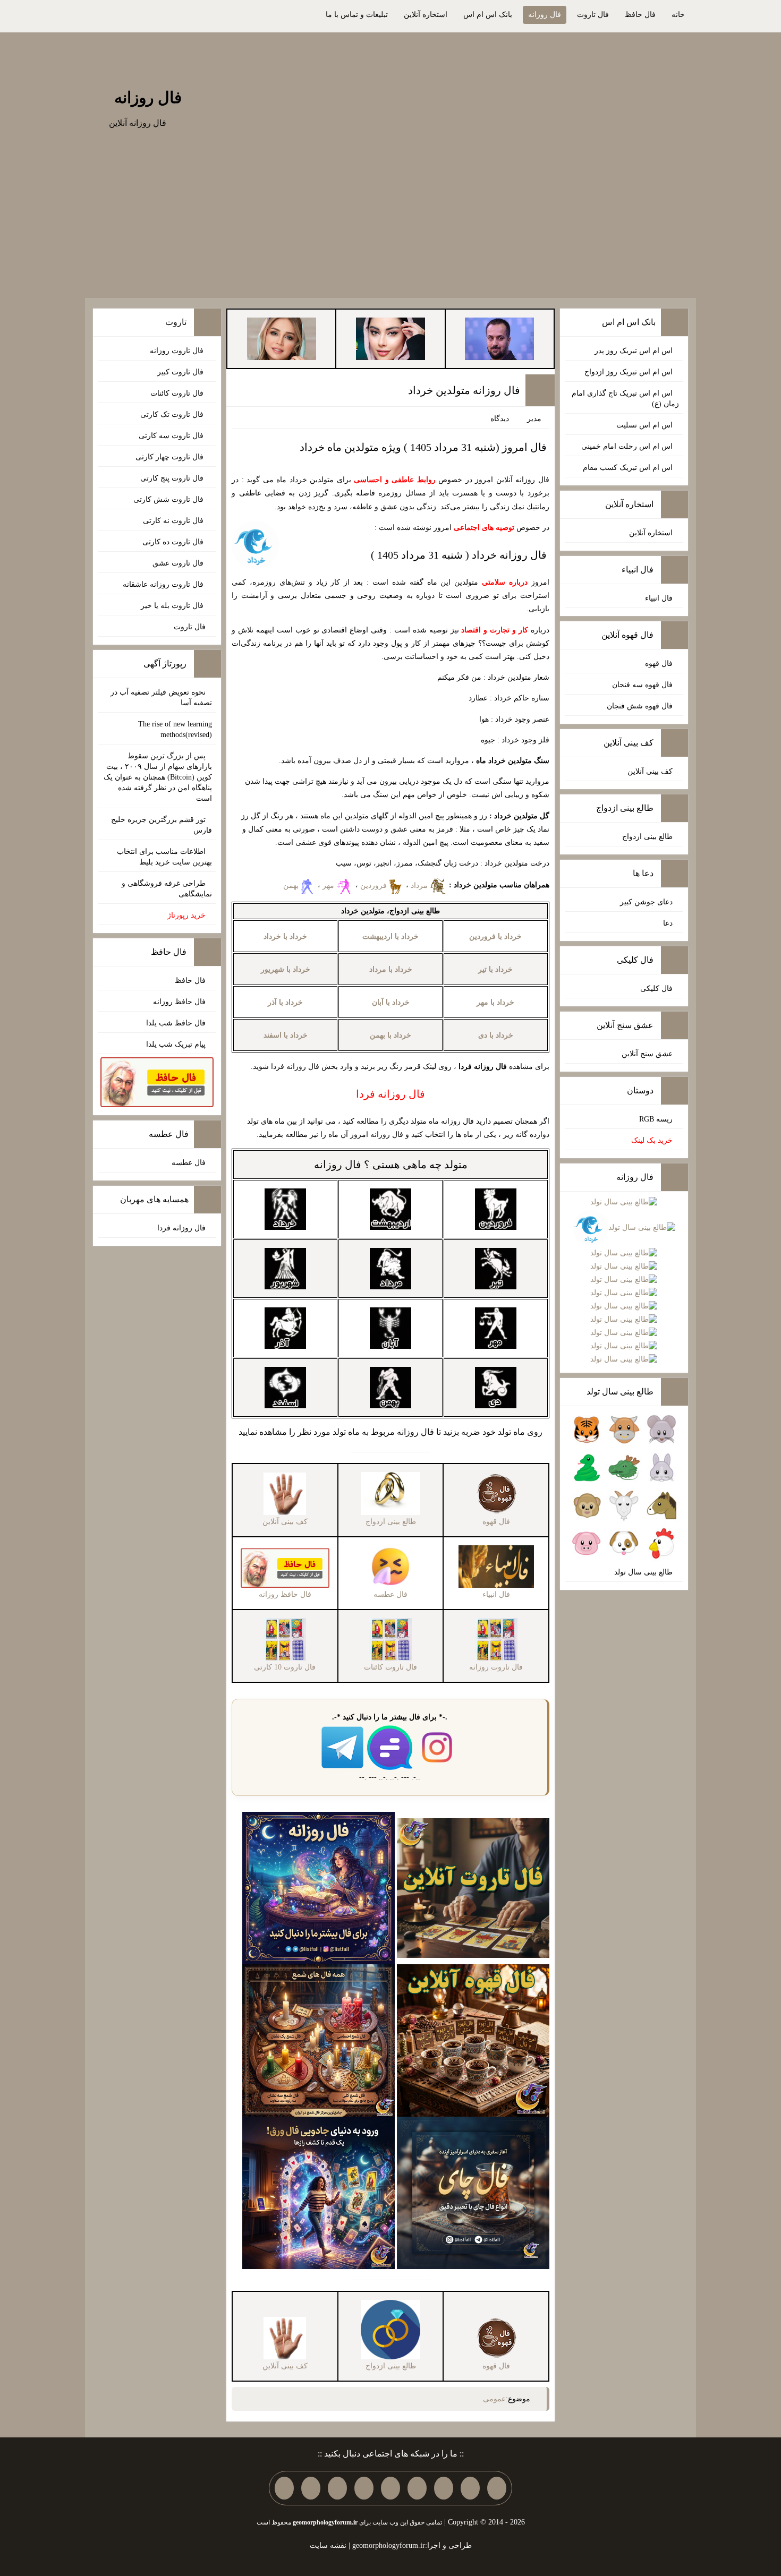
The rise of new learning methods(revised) (175, 729)
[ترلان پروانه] (390, 338)
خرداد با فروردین (495, 936)
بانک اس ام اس (488, 15)
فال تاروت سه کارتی (172, 436)
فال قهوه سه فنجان (642, 685)
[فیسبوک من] (444, 2488)
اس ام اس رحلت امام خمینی (627, 446)
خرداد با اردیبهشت (390, 936)
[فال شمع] (319, 2040)
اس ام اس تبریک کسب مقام (628, 468)
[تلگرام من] (470, 2488)
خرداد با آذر (285, 1002)
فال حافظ (640, 15)
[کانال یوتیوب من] (311, 2488)
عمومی (494, 2399)
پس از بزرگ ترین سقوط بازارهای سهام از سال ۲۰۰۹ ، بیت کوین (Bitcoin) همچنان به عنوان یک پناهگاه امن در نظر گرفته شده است (158, 777)
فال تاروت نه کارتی (174, 521)
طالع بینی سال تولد (643, 1572)
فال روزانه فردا (181, 1228)
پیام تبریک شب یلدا (176, 1044)
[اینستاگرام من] (417, 2488)
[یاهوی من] (497, 2488)
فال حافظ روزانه (179, 1002)
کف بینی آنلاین (650, 771)
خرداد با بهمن (390, 1035)
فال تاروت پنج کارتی (173, 478)
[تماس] (390, 2488)
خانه (678, 15)
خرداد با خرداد (285, 936)
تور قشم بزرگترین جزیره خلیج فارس (162, 825)
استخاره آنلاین (426, 15)
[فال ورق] (319, 2192)
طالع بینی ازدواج (647, 837)
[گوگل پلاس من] (337, 2488)
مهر (329, 885)
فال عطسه (189, 1163)
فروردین (373, 885)
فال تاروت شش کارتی (169, 499)
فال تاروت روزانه (178, 351)
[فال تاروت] (473, 1888)
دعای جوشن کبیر (646, 902)
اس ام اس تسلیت (644, 425)
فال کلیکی (656, 989)
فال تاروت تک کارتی (173, 414)
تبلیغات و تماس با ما (357, 15)
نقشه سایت (328, 2545)
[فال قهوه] (473, 2040)
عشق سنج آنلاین (647, 1054)
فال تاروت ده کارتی (174, 542)
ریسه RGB (656, 1119)
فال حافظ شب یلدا (176, 1023)
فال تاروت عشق (179, 563)
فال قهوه (659, 664)
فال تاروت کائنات (178, 393)
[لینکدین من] (284, 2488)
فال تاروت (593, 15)
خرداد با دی (496, 1035)
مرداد (420, 885)
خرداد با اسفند (286, 1035)
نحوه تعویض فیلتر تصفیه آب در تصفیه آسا (161, 698)
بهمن (291, 885)
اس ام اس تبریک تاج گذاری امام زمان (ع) (625, 399)
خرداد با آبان (391, 1002)
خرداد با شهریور (286, 969)
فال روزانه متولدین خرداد (464, 390)
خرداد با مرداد (391, 969)
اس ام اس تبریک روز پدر (634, 351)
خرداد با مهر (495, 1002)
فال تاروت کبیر (181, 372)
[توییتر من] (364, 2488)
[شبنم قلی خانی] (282, 338)
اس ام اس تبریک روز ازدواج (629, 372)
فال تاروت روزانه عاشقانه (164, 584)
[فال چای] (473, 2192)
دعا (668, 923)
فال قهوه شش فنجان (640, 706)
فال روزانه (545, 15)
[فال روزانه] (319, 1888)
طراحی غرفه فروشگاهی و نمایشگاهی (167, 889)
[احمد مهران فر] (499, 338)
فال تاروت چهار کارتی (171, 457)
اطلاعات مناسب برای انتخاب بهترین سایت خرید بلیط (164, 857)
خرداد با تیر (495, 969)
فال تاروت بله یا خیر (173, 606)
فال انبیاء (659, 598)
